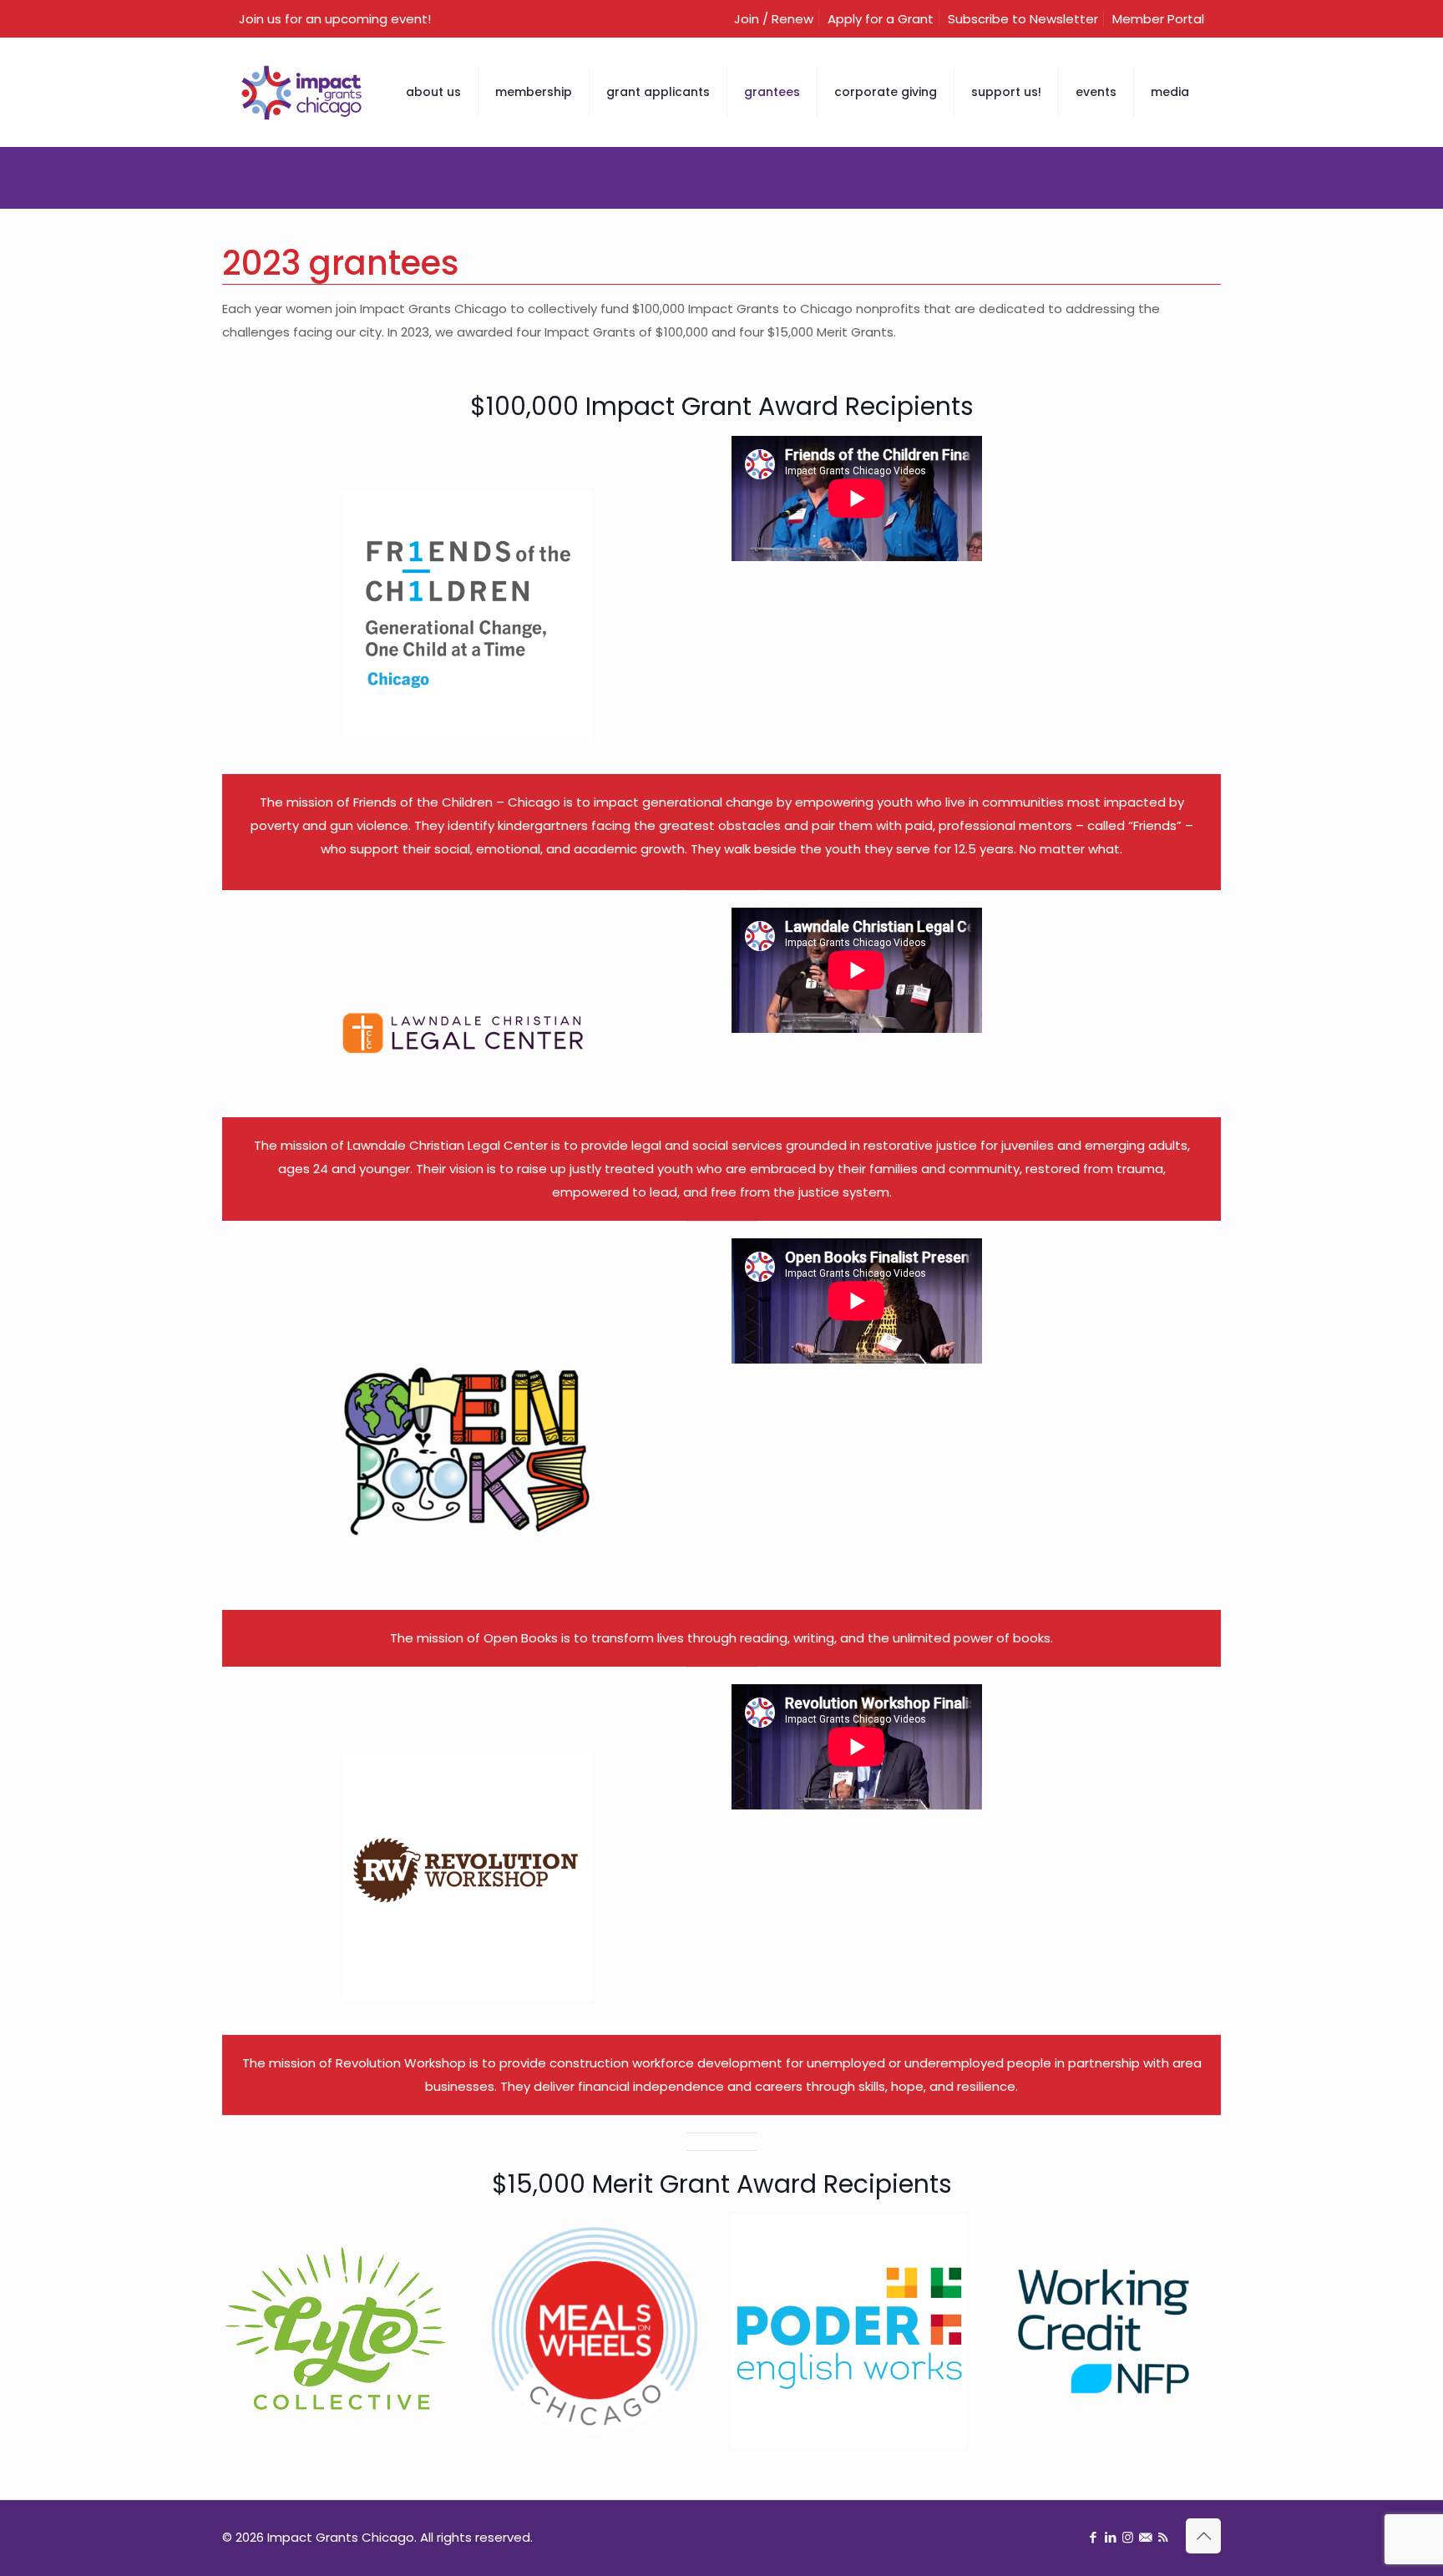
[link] (467, 615)
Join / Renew (774, 19)
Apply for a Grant (881, 19)
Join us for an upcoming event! (335, 19)
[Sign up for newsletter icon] (1145, 2537)
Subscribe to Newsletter (1023, 19)
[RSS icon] (1163, 2537)
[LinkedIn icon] (1110, 2537)
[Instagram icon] (1128, 2537)
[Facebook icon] (1093, 2537)
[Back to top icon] (1203, 2536)
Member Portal (1158, 19)
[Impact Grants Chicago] (301, 92)
